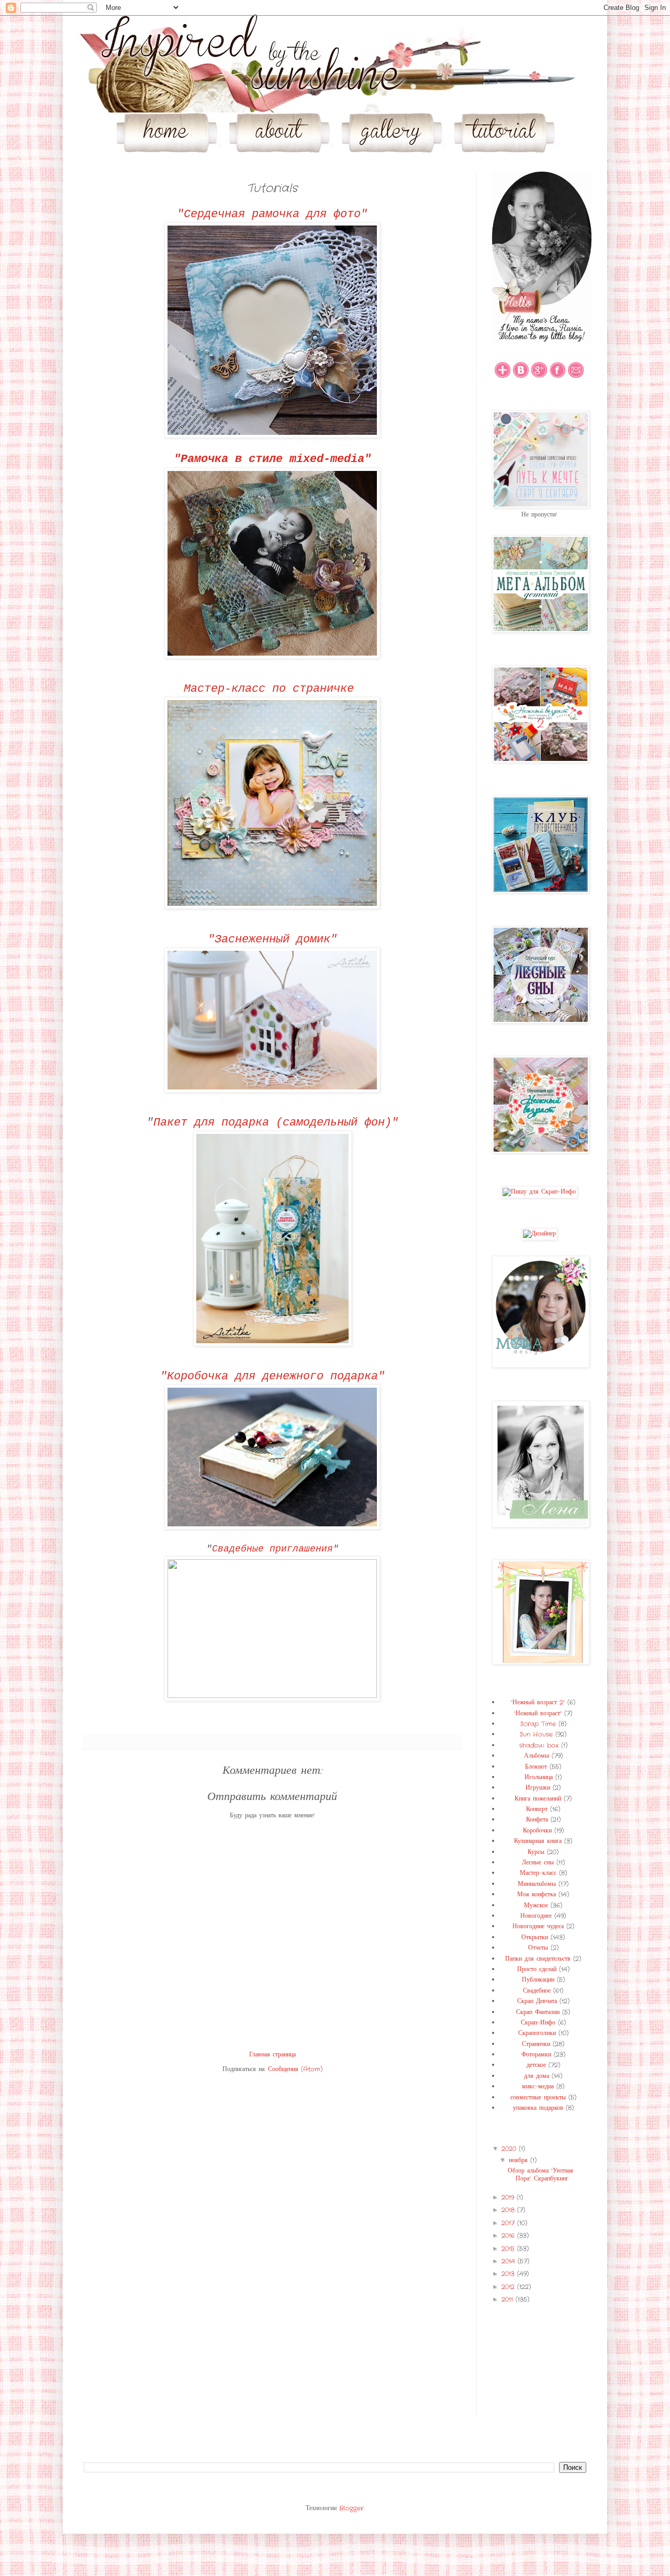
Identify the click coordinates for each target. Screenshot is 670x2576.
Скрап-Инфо (538, 2023)
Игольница (539, 1777)
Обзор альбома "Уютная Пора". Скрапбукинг (540, 2174)
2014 (510, 2261)
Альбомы (537, 1756)
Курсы (536, 1852)
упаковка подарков (538, 2108)
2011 (509, 2299)
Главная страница (272, 2055)
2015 (509, 2249)
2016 (509, 2236)
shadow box (539, 1745)
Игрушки (538, 1788)
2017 (509, 2223)
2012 (509, 2287)
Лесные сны (538, 1863)
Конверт (537, 1809)
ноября (520, 2160)
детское (536, 2065)
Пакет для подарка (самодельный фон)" (276, 1123)
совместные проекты (538, 2097)
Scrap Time (538, 1724)
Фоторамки (536, 2055)
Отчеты (538, 1948)
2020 (510, 2149)
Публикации (538, 1980)
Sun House (536, 1734)
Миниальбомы (537, 1884)
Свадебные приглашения (272, 1549)
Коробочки (537, 1831)
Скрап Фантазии (538, 2012)
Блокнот (536, 1767)
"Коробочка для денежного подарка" (272, 1376)
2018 (509, 2210)
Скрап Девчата (537, 2001)
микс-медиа (538, 2086)
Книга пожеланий (538, 1799)
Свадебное (537, 1991)
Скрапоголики (537, 2033)
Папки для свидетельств (538, 1959)
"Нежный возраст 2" (538, 1702)
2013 (509, 2274)
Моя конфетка (537, 1894)
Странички (536, 2044)
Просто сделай (537, 1969)
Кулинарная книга (538, 1841)
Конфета (537, 1820)
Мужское (536, 1905)
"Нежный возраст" (538, 1713)
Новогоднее (536, 1916)
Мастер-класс (538, 1873)
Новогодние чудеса (538, 1926)
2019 (509, 2197)
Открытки (535, 1937)
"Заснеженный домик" (272, 940)
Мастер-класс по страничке (272, 689)
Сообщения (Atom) (295, 2069)
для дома (537, 2076)
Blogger (351, 2508)
